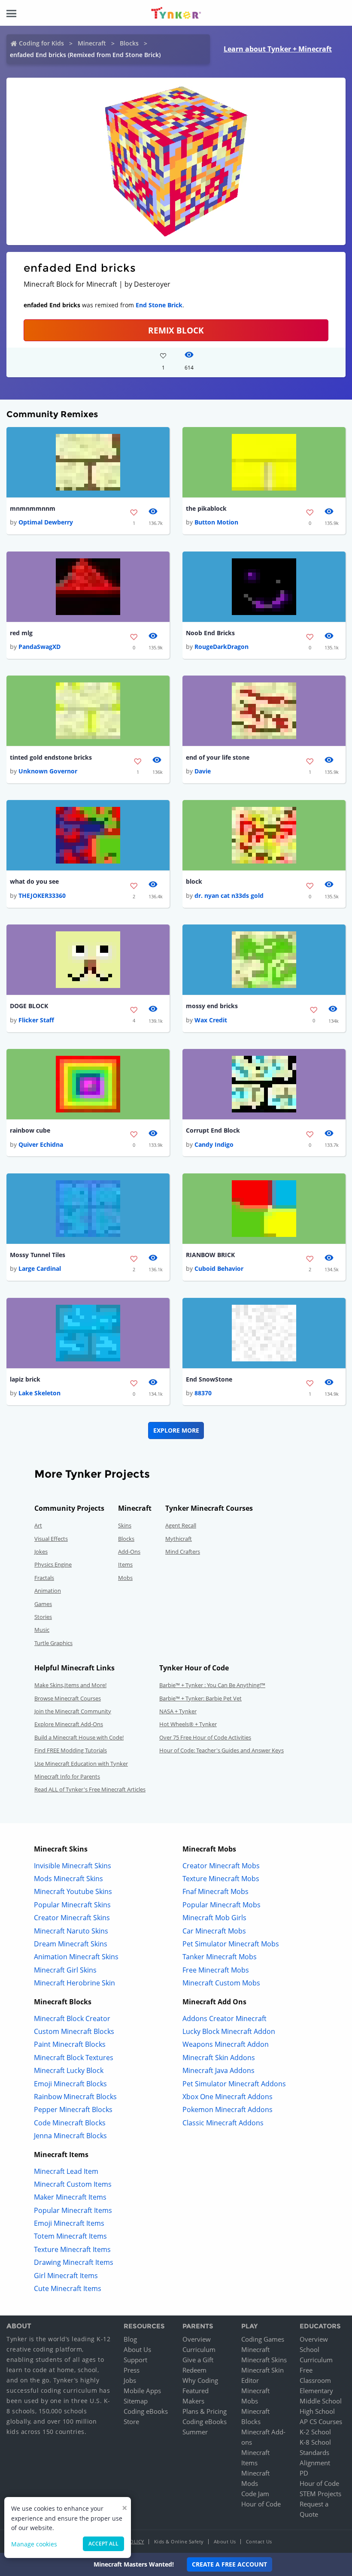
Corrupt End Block (213, 1130)
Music (42, 1630)
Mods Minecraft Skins (68, 1879)
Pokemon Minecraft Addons (228, 2109)
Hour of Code (261, 2504)
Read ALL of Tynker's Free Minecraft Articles (90, 1789)
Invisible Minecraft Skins (73, 1866)
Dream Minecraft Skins (71, 1944)
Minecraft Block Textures (74, 2058)
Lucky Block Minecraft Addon (229, 2031)
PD (304, 2473)
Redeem (194, 2370)
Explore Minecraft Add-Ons (69, 1724)
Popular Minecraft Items (73, 2210)
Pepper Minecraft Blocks (73, 2109)
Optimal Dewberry (46, 522)
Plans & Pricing (205, 2411)
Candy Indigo (214, 1144)
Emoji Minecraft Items (69, 2223)
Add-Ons (129, 1552)
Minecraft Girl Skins (65, 1970)
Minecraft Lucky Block (69, 2070)
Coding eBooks (146, 2411)
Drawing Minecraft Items (74, 2262)
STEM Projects (320, 2494)
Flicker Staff (36, 1020)
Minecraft (92, 43)
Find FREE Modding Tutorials (71, 1750)
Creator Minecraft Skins (72, 1918)
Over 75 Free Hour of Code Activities (205, 1737)
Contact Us (259, 2541)
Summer (195, 2432)
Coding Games (263, 2339)
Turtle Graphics (53, 1643)
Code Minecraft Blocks (70, 2123)
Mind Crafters (183, 1552)
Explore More (176, 1430)
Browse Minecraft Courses (68, 1698)
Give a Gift (198, 2360)
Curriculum (199, 2349)
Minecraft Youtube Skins (73, 1891)
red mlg (21, 633)
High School (317, 2411)
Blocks (129, 43)
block (194, 881)
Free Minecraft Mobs (216, 1970)
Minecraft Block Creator (72, 2018)
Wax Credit (211, 1020)
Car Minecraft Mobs (214, 1931)
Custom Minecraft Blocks (74, 2031)
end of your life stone (218, 757)
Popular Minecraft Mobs (222, 1905)
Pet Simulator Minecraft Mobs (231, 1944)
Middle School (321, 2401)
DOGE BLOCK (29, 1006)
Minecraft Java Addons (218, 2070)
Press (132, 2370)
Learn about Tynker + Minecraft (278, 49)
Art (38, 1525)
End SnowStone (209, 1379)
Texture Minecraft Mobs (221, 1879)
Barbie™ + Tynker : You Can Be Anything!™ (212, 1685)
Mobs (125, 1578)
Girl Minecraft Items (66, 2276)
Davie (203, 771)
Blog (130, 2339)
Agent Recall (181, 1525)
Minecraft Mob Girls (214, 1918)
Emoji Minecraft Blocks (70, 2084)
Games (43, 1604)
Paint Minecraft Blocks (70, 2044)
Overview (197, 2339)
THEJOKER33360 (42, 896)
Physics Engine (53, 1564)
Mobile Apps (142, 2391)
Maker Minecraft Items (70, 2197)
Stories (43, 1617)
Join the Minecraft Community (73, 1711)
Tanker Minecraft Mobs (220, 1957)
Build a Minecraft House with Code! (79, 1737)
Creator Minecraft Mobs (221, 1866)
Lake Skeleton (39, 1393)
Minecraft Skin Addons (219, 2058)
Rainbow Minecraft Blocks (75, 2097)
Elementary (316, 2391)
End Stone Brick (159, 305)
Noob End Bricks (210, 633)
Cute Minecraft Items (68, 2288)
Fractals (44, 1578)
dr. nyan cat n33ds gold (229, 896)
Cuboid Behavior (219, 1268)
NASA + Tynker (178, 1711)
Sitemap (136, 2401)
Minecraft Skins (264, 2360)
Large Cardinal (40, 1268)
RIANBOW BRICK (210, 1255)
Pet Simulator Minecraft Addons (234, 2084)
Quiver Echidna (41, 1144)
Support (135, 2360)
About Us (137, 2349)
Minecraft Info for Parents (67, 1776)
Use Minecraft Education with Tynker (81, 1764)
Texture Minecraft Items (72, 2249)
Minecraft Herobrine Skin (74, 1983)
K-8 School (315, 2442)
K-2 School (315, 2432)
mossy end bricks (212, 1006)
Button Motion (216, 522)
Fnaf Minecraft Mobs (215, 1891)
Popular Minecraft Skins (72, 1905)
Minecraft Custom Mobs (221, 1983)
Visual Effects (51, 1539)
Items (125, 1564)
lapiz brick (25, 1379)
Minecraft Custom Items (73, 2184)
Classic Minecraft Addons (223, 2123)
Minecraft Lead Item (66, 2171)
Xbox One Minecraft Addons (228, 2097)
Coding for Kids (41, 43)
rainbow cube (30, 1130)
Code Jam (255, 2494)
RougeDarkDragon (222, 647)
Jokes (41, 1552)
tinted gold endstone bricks (51, 757)
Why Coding (200, 2380)
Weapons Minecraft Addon (226, 2044)
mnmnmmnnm (33, 508)
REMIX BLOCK (176, 330)
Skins (125, 1525)
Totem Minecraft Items (70, 2236)
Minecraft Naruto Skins (71, 1931)
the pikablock (206, 508)
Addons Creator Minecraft (225, 2018)
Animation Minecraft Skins (76, 1957)
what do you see (34, 881)
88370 (203, 1393)
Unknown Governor (48, 771)
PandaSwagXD (39, 647)
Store (131, 2421)
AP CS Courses (321, 2421)
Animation (48, 1591)
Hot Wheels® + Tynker (188, 1724)
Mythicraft (179, 1539)
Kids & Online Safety (179, 2541)
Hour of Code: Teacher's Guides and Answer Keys (222, 1750)
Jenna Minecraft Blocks (70, 2136)
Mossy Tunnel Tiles (38, 1255)
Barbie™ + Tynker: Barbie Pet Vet (200, 1698)
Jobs (130, 2380)
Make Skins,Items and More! (70, 1685)
